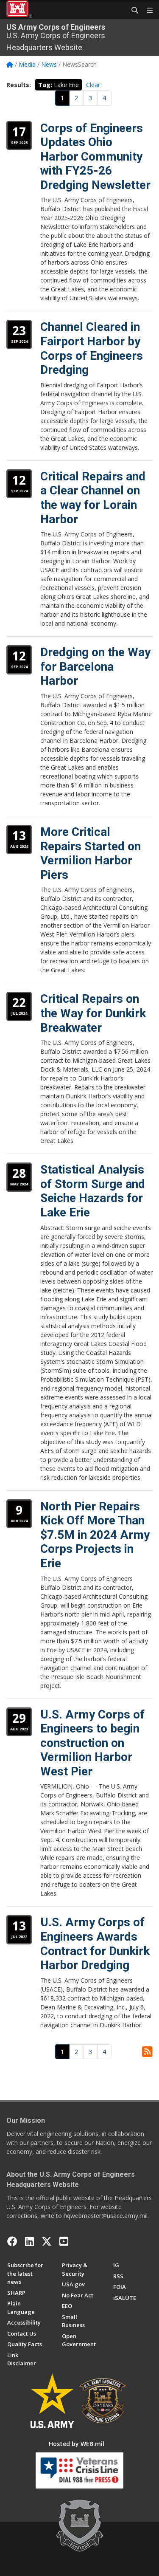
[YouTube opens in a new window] (64, 2241)
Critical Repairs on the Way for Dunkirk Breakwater (93, 1013)
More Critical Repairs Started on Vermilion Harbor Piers (91, 853)
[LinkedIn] (29, 2241)
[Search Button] (132, 11)
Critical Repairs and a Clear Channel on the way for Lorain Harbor (93, 498)
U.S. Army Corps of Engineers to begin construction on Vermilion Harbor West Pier (92, 1743)
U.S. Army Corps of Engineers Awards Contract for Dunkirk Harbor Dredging (95, 1944)
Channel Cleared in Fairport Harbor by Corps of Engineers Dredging (92, 348)
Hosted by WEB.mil (77, 2444)
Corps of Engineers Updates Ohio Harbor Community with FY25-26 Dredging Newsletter (95, 157)
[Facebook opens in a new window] (12, 2241)
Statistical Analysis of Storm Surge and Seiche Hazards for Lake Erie (93, 1191)
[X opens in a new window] (47, 2241)
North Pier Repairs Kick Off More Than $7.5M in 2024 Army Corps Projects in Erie (95, 1535)
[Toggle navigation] (146, 11)
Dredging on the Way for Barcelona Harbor (95, 666)
